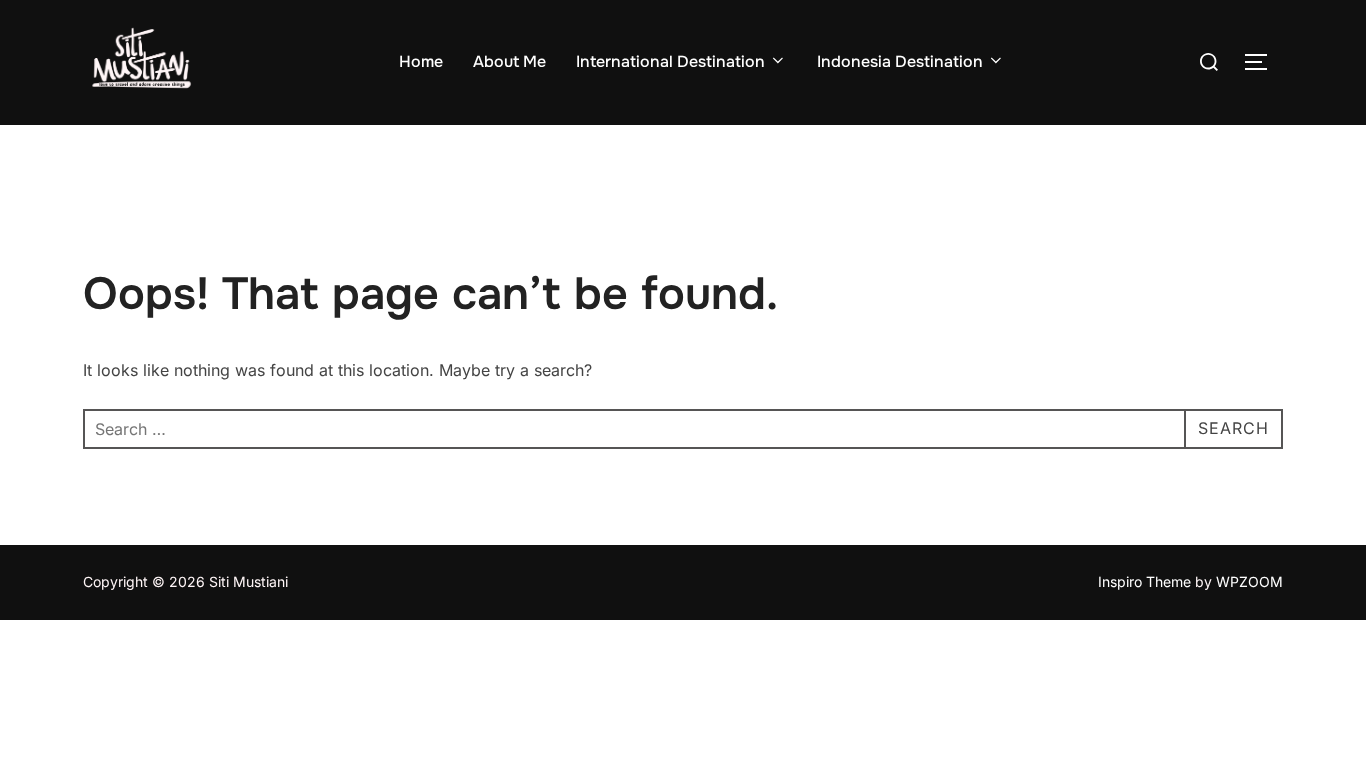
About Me (509, 61)
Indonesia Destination (900, 61)
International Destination (670, 61)
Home (421, 61)
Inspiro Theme (1144, 581)
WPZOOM (1249, 581)
